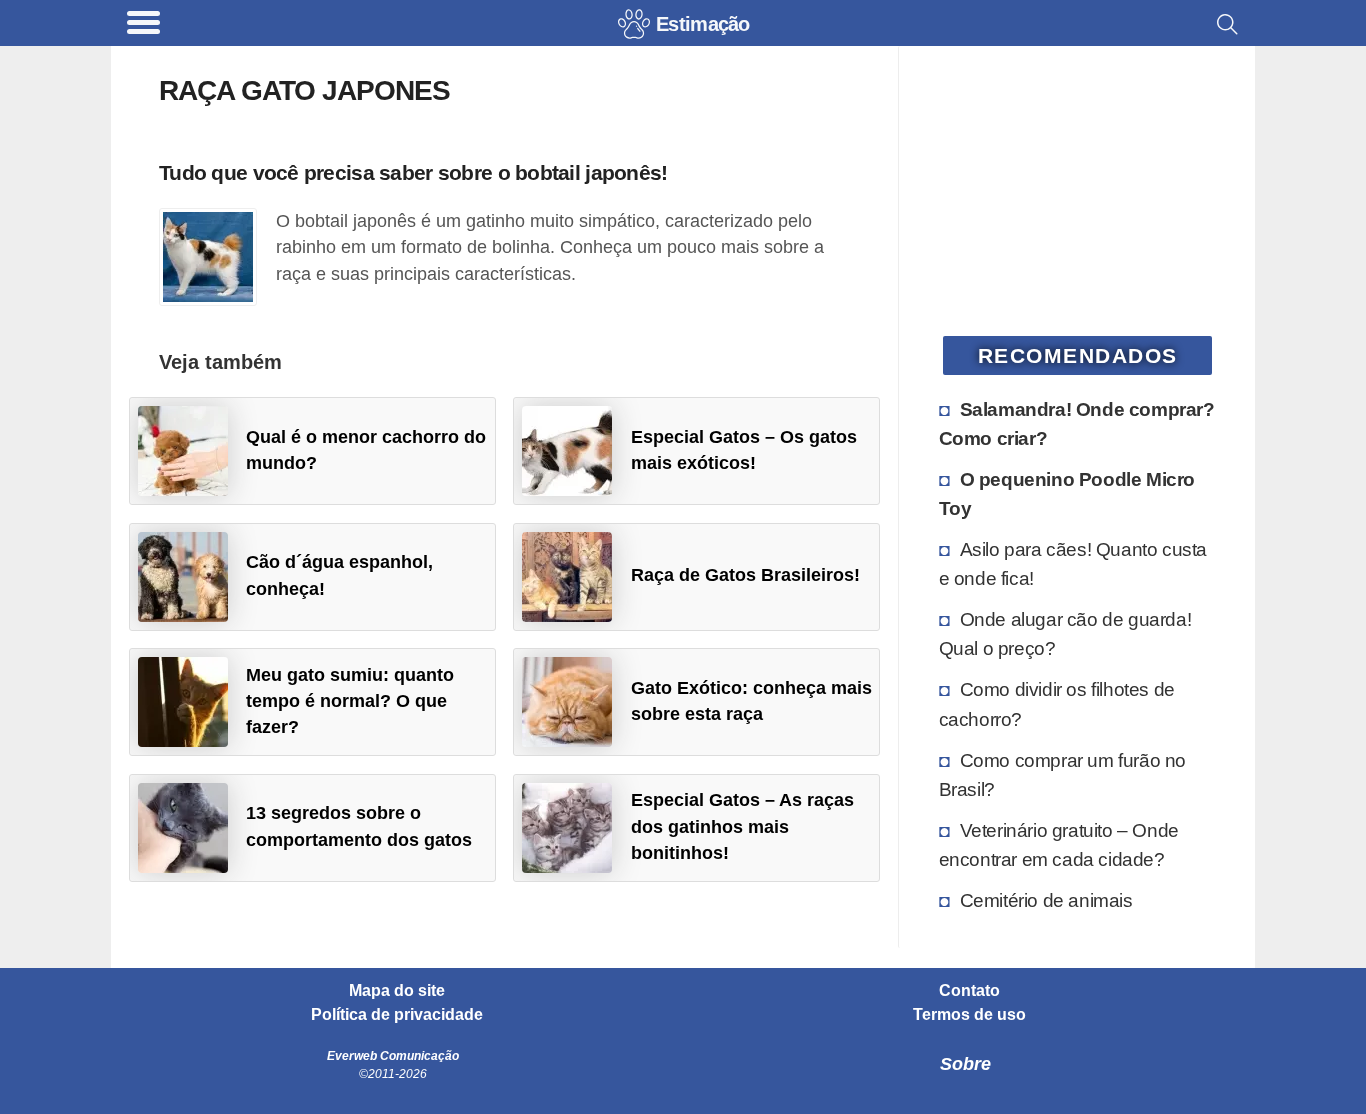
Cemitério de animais (1046, 900)
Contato (969, 991)
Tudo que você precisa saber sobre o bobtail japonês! (413, 172)
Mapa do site (397, 991)
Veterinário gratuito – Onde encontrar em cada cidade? (1059, 844)
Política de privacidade (397, 1015)
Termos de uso (969, 1015)
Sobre (965, 1064)
